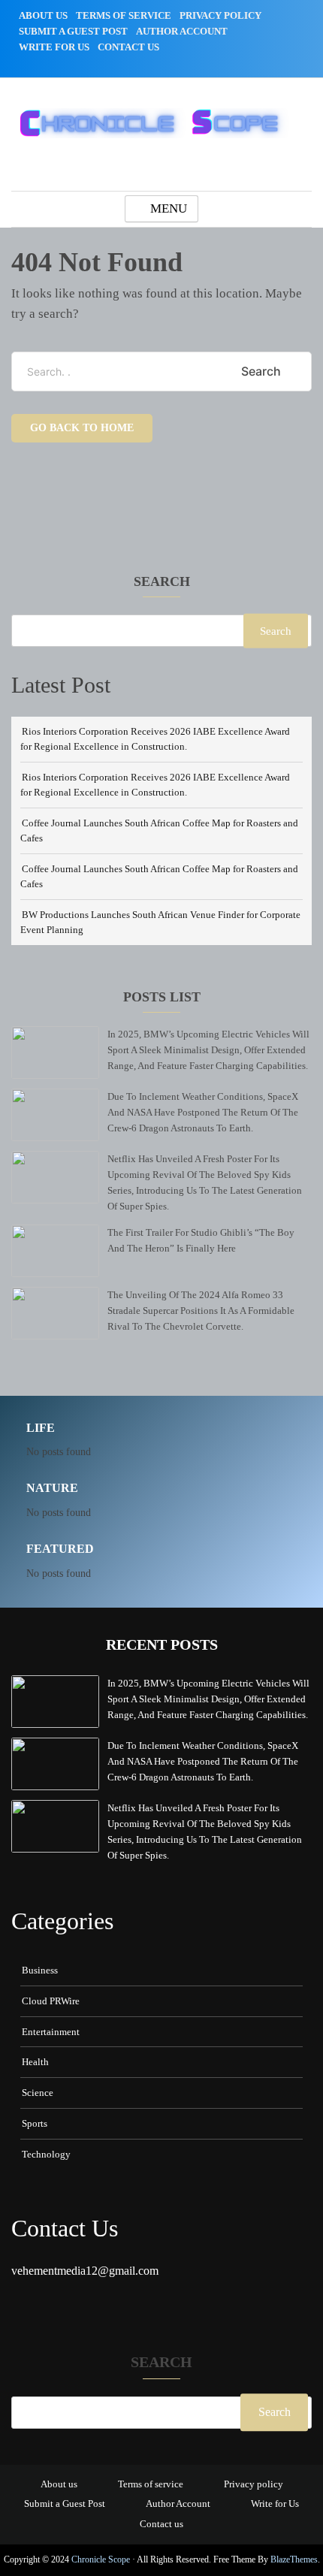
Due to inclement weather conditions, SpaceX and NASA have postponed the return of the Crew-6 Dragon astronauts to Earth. (203, 1112)
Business (40, 1970)
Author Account (182, 31)
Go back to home (82, 428)
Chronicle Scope (101, 2559)
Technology (46, 2154)
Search (162, 582)
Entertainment (51, 2032)
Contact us (128, 47)
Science (38, 2093)
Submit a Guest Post (73, 31)
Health (35, 2062)
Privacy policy (220, 15)
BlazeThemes (294, 2559)
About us (43, 15)
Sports (35, 2123)
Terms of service (124, 15)
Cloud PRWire (51, 2001)
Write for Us (54, 47)
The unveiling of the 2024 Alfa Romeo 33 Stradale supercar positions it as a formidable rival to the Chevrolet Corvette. (201, 1311)
